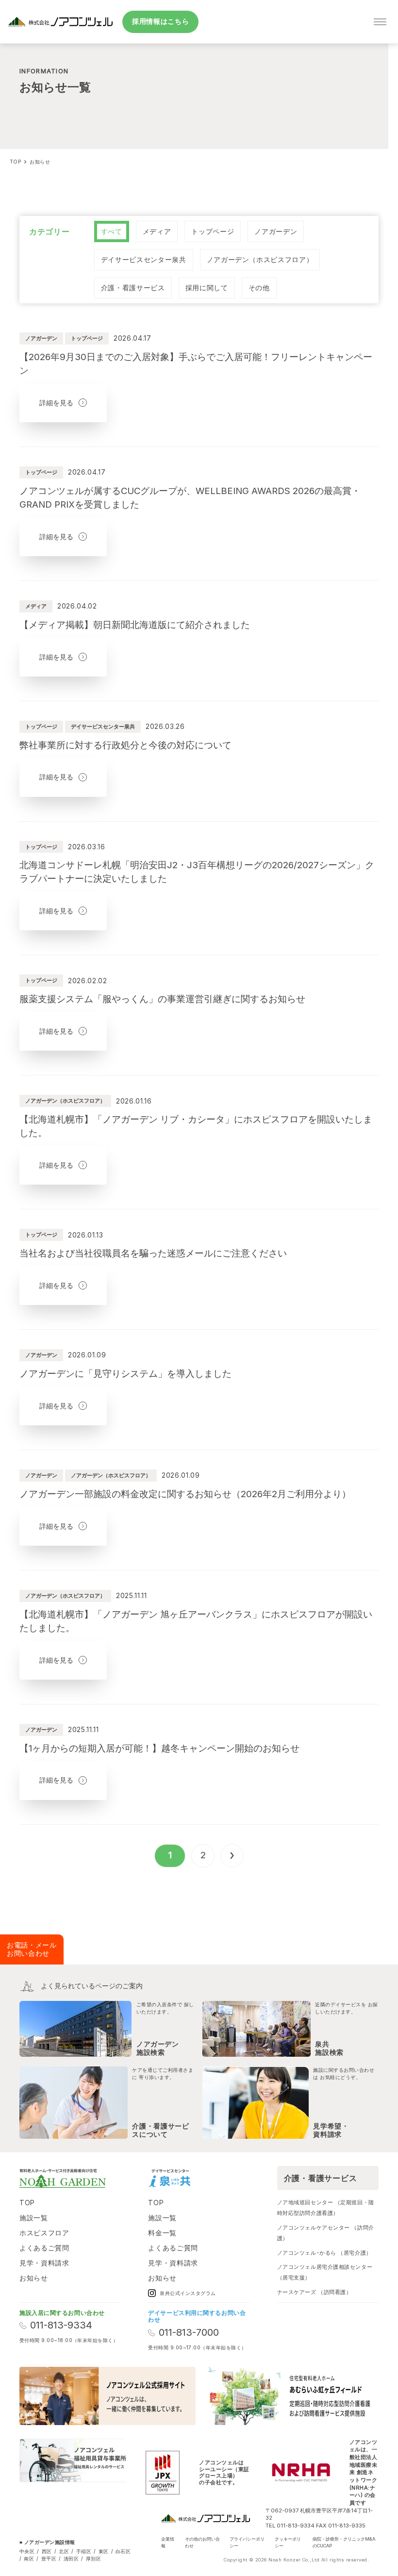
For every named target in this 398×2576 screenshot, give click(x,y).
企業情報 (168, 2542)
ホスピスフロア (44, 2233)
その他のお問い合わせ (202, 2542)
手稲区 (84, 2551)
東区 (104, 2551)
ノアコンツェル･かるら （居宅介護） (324, 2253)
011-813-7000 (189, 2333)
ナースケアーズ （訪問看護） (315, 2292)
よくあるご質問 (44, 2248)
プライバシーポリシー (247, 2542)
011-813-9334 (61, 2325)
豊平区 (49, 2559)
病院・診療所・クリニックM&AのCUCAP (344, 2542)
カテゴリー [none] (50, 231)
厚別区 (93, 2559)
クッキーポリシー (288, 2542)
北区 (64, 2551)
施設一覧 (34, 2218)
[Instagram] (208, 2178)
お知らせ (34, 2278)
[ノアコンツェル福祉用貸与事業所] (73, 2473)
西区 (47, 2551)
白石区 (123, 2551)
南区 (29, 2559)
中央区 (27, 2551)
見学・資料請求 (44, 2263)
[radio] (112, 231)
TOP (27, 2203)
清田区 (71, 2559)
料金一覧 (162, 2233)
